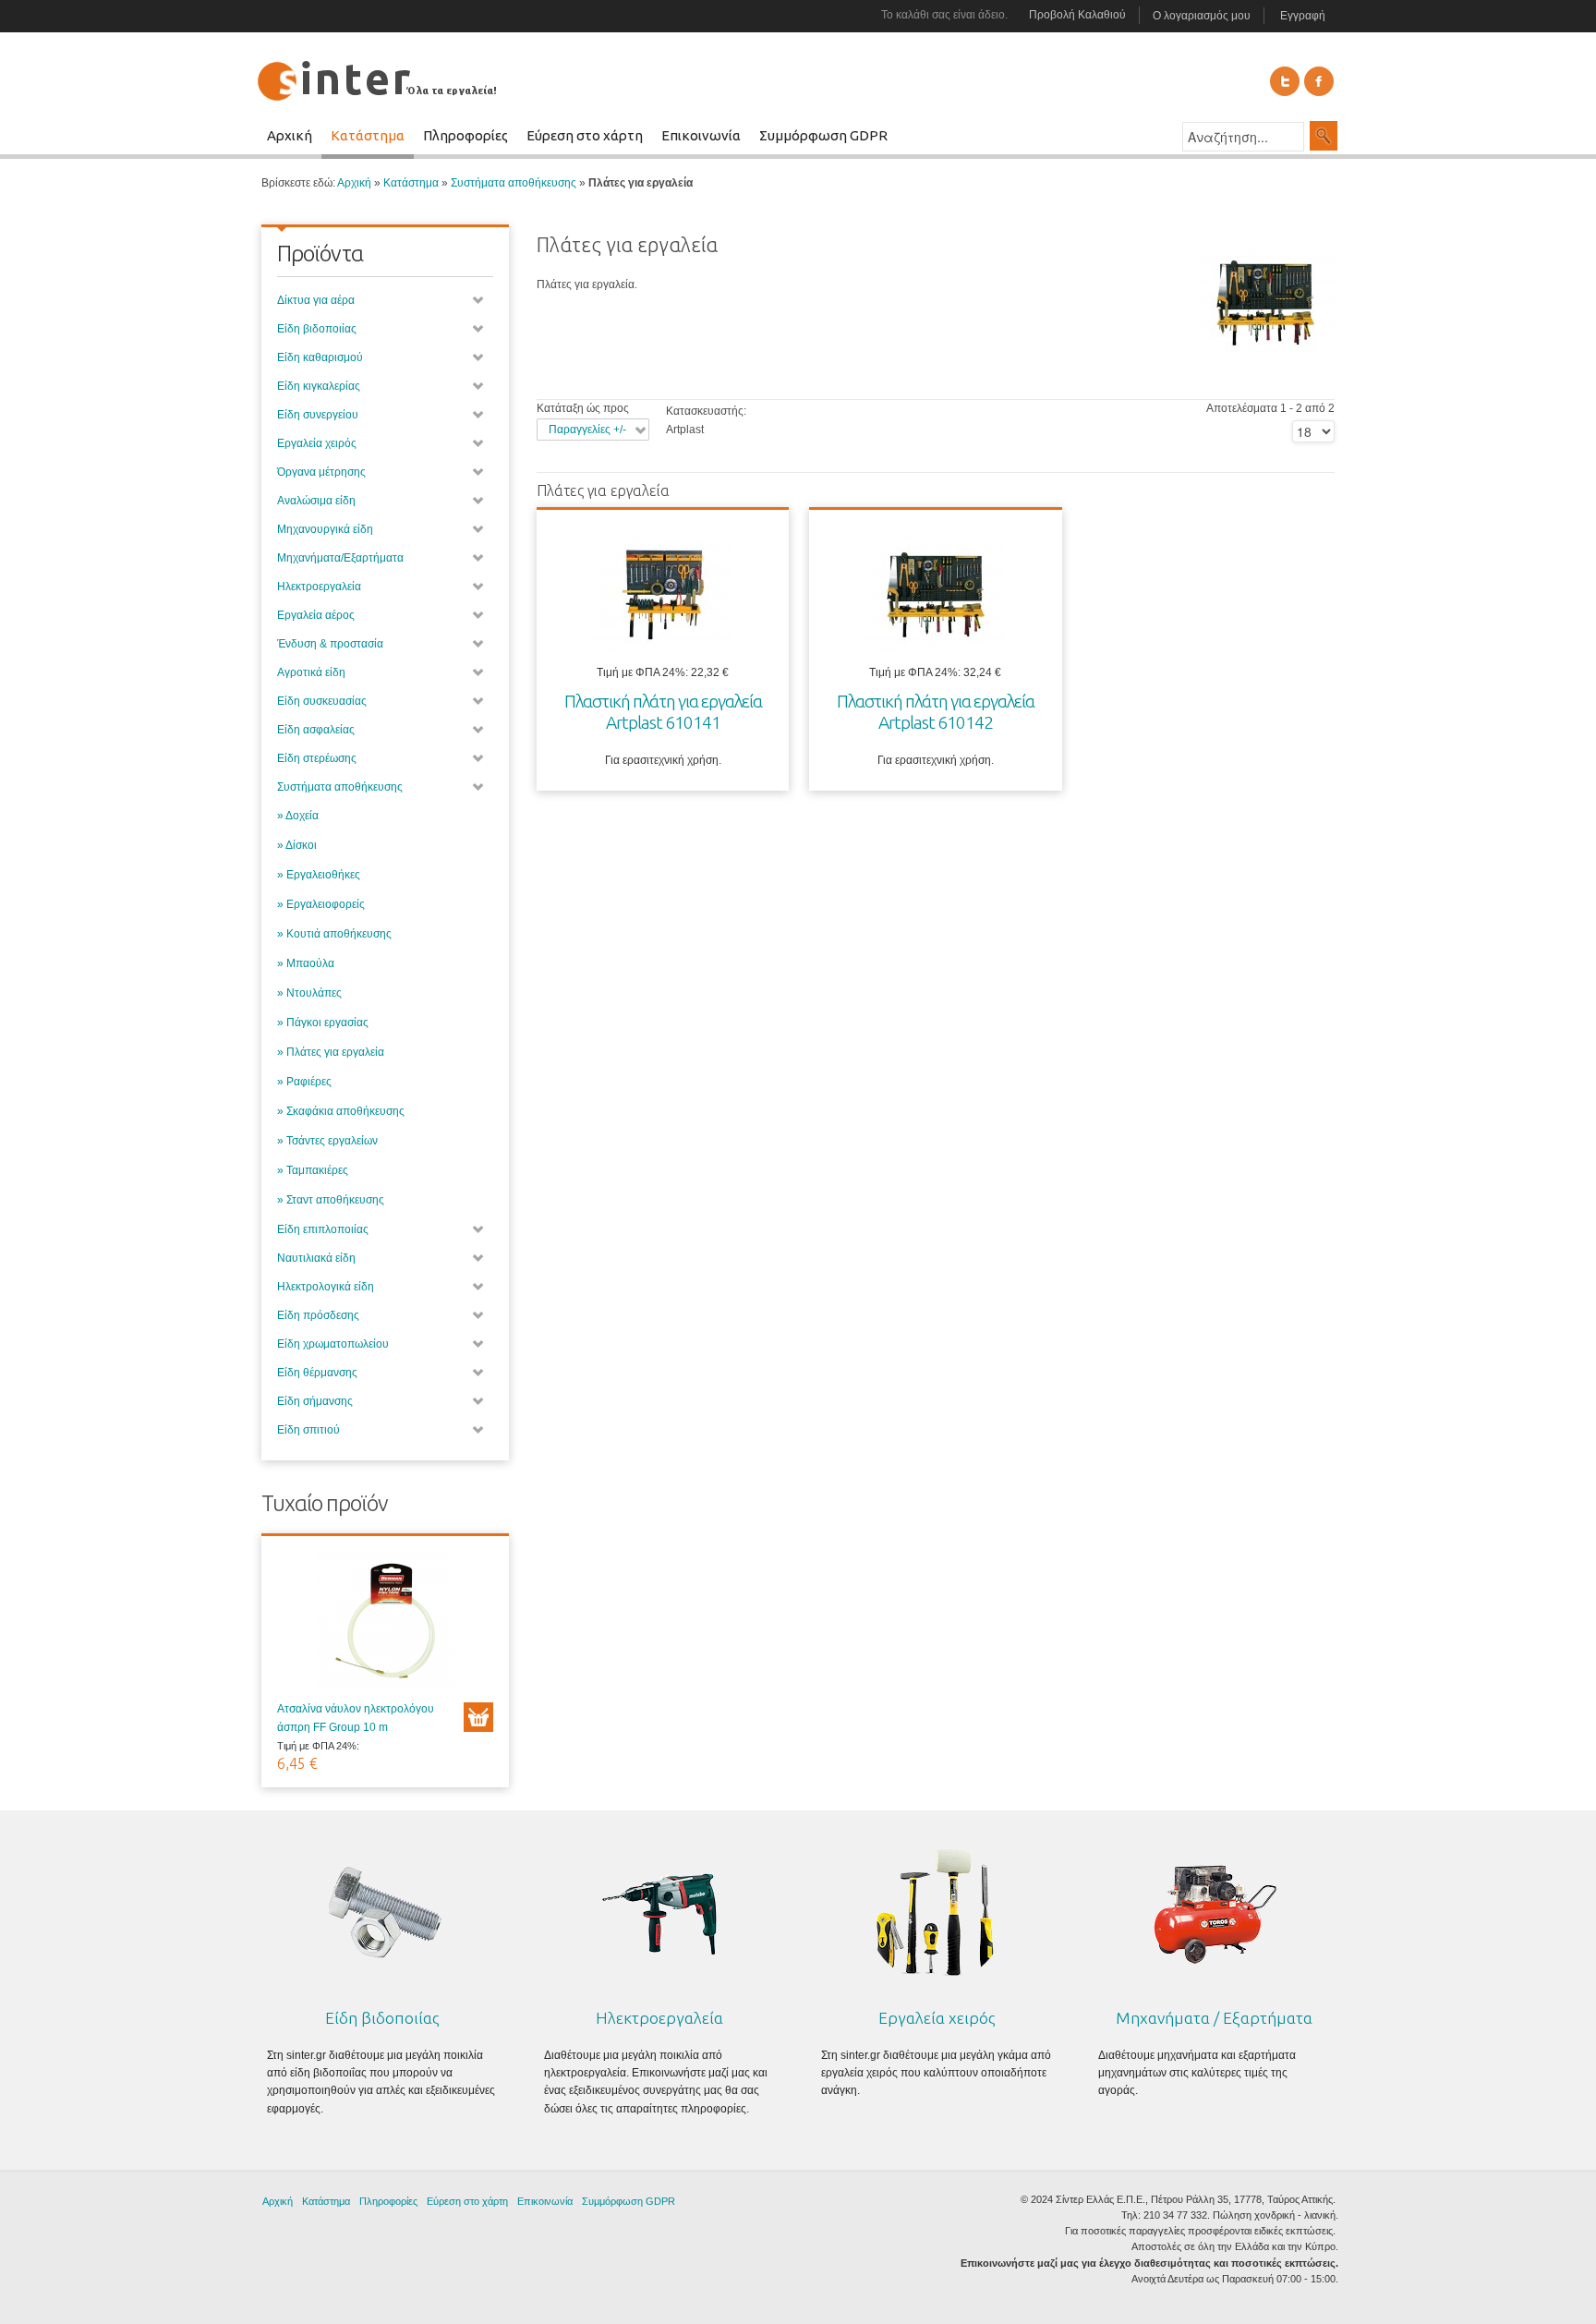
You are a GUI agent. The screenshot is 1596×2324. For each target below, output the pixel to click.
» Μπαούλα (306, 963)
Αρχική (354, 183)
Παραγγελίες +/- (587, 430)
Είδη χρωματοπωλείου (333, 1344)
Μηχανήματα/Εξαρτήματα (340, 558)
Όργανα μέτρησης (321, 472)
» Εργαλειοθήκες (319, 875)
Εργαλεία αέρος (316, 615)
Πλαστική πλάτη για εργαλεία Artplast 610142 (936, 712)
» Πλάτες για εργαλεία (331, 1052)
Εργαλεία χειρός (317, 443)
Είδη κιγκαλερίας (319, 386)
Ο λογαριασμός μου (1202, 16)
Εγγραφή (1303, 16)
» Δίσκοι (297, 845)
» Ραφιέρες (304, 1082)
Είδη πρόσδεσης (318, 1315)
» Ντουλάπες (309, 993)
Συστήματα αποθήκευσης (514, 183)
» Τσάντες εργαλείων (327, 1141)
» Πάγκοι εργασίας (323, 1023)
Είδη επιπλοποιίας (323, 1229)
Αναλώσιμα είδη (316, 501)
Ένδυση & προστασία (330, 644)
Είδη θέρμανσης (317, 1373)
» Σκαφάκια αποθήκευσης (341, 1111)
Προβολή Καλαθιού (1077, 15)
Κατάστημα (411, 183)
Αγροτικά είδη (311, 672)
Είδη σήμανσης (315, 1401)
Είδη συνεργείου (318, 415)
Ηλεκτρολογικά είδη (326, 1287)
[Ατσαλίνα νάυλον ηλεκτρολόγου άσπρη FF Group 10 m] (385, 1626)
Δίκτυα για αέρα (316, 300)
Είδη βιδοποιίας (317, 329)
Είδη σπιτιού (308, 1430)
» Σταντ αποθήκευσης (331, 1200)
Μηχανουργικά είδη (325, 529)
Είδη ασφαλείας (316, 730)
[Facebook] (1319, 81)
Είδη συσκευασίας (322, 701)
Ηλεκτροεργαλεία (319, 587)
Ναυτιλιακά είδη (316, 1258)
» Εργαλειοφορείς (321, 904)
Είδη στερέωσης (317, 758)
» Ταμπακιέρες (313, 1170)
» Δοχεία (298, 816)
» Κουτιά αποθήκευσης (334, 934)
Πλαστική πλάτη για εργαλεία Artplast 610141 (663, 712)
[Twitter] (1285, 81)
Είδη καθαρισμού (320, 357)
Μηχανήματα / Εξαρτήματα (1214, 2018)
